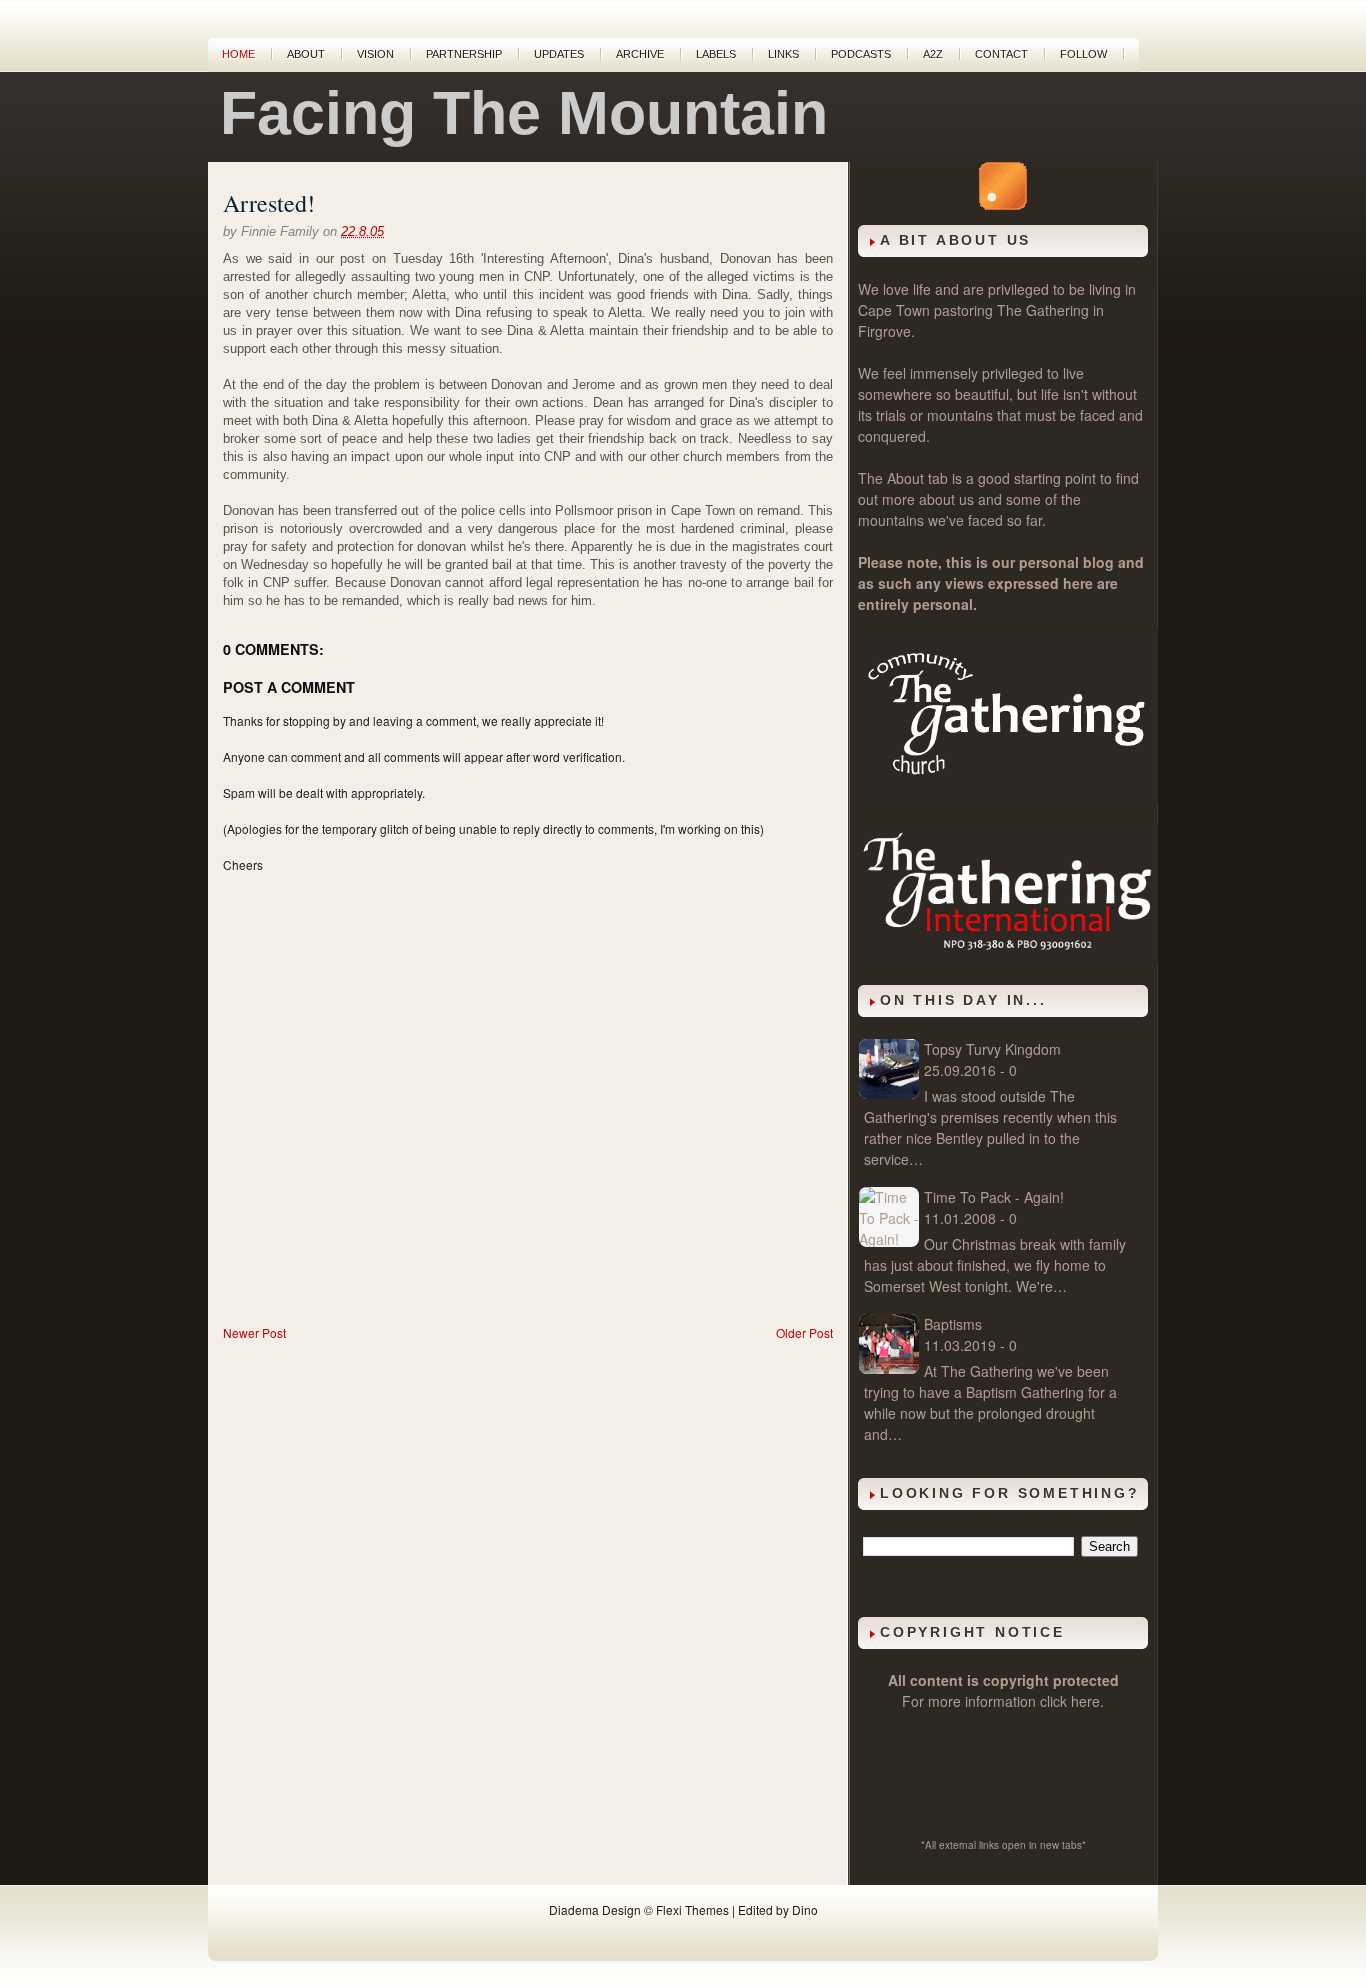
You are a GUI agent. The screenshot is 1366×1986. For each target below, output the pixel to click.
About (306, 54)
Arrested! (269, 203)
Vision (375, 54)
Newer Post (254, 1332)
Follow (1083, 54)
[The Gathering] (1008, 798)
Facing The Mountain (524, 113)
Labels (716, 54)
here (1085, 1701)
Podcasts (861, 54)
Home (238, 54)
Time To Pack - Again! (994, 1197)
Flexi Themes (692, 1909)
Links (783, 54)
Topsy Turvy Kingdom (992, 1049)
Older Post (804, 1332)
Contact (1001, 54)
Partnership (464, 54)
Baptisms (953, 1324)
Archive (640, 54)
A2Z (933, 54)
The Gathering (1043, 310)
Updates (559, 54)
